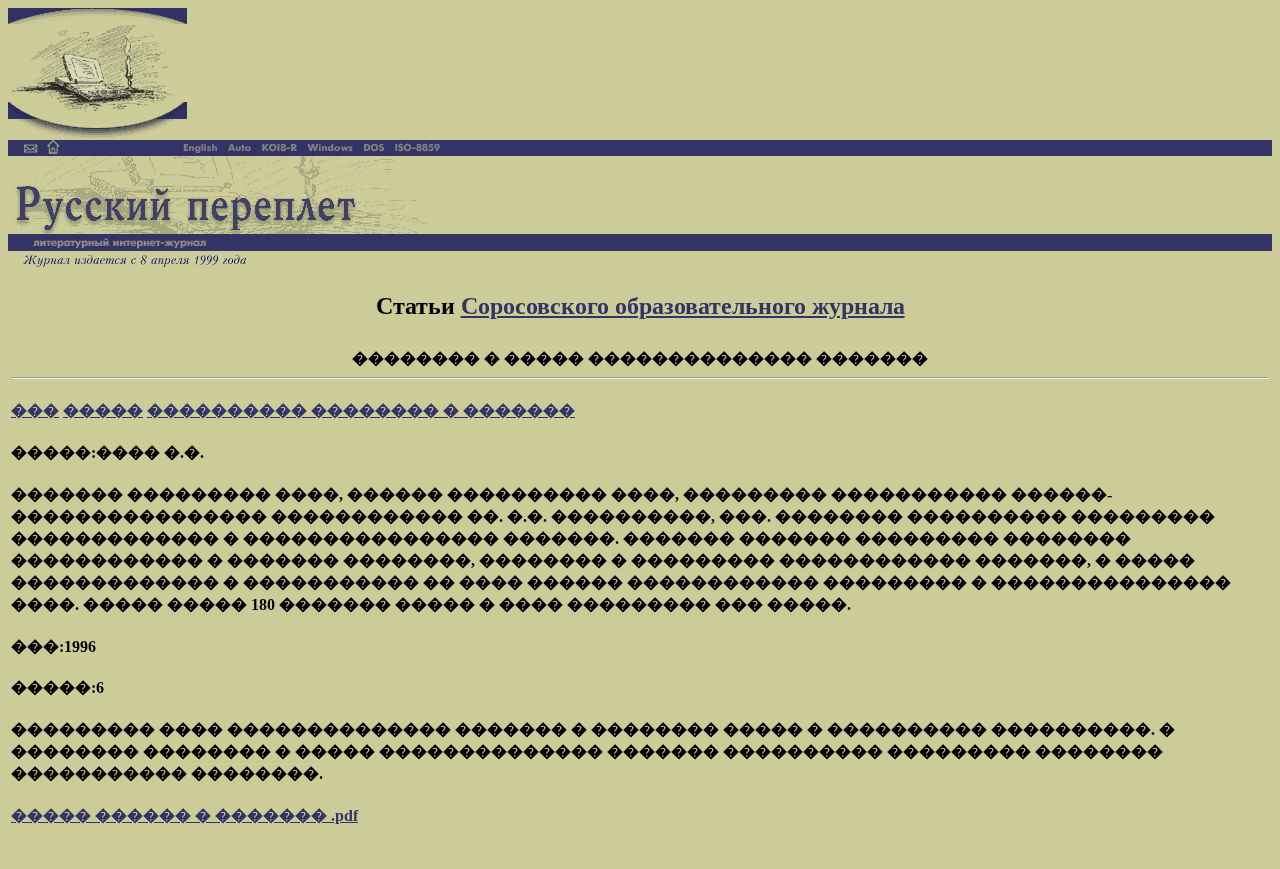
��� (35, 410)
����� (103, 410)
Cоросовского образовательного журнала (683, 306)
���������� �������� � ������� (361, 410)
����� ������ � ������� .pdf (184, 815)
